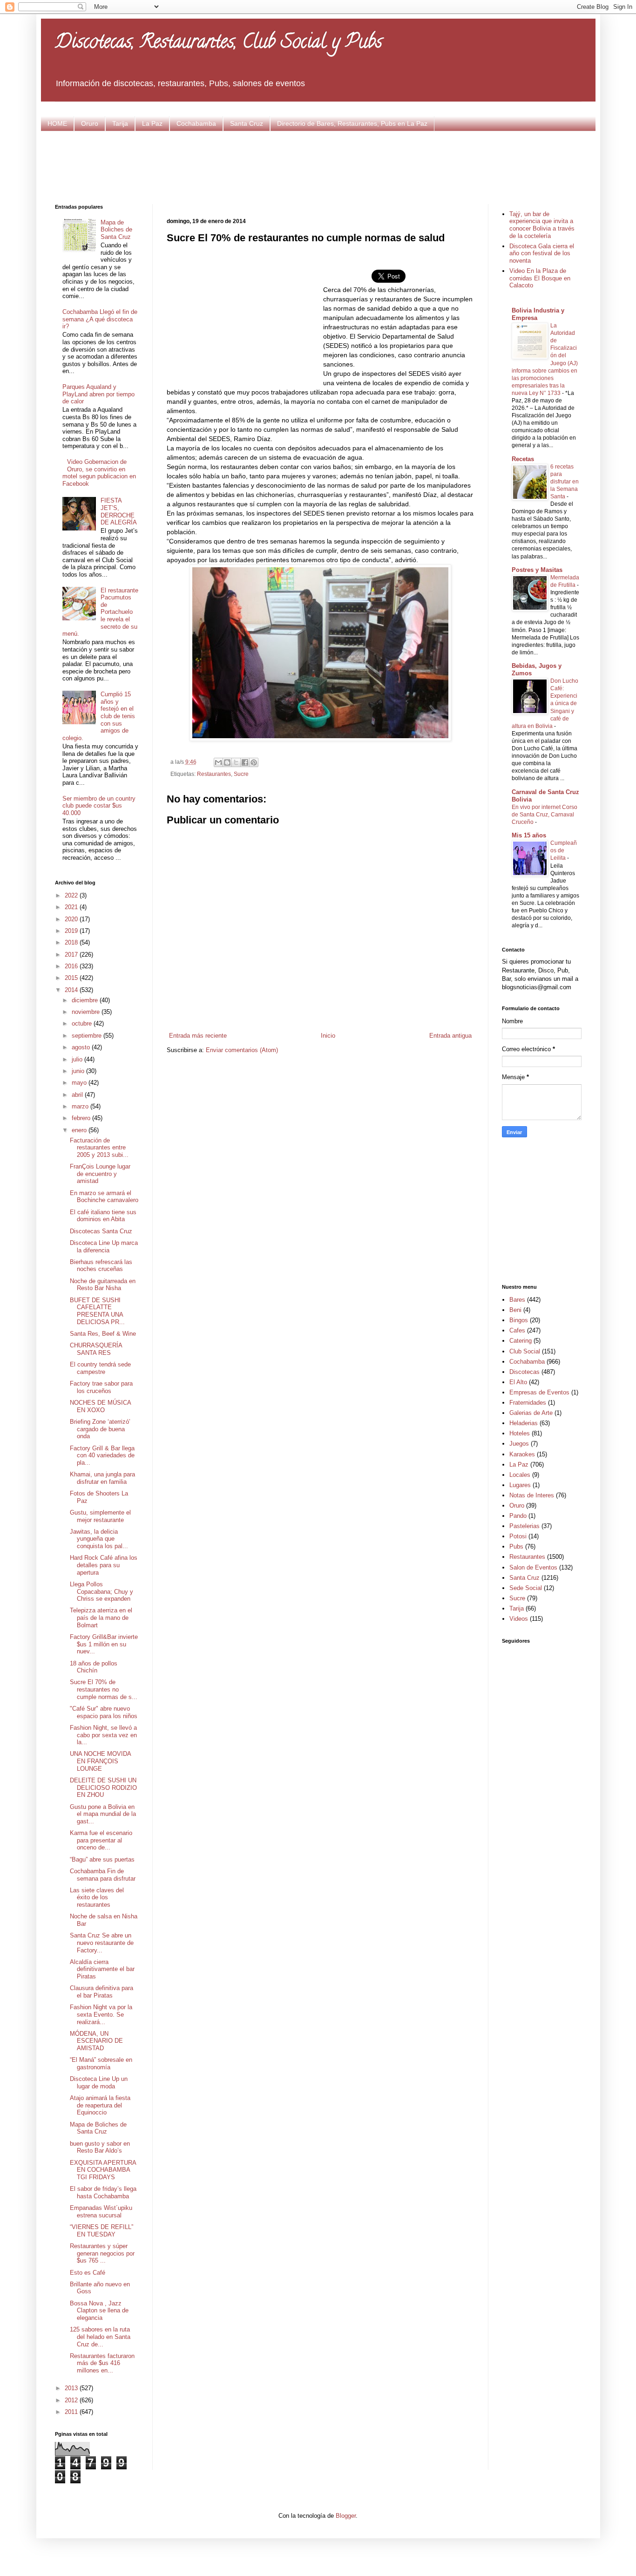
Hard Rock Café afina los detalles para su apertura (104, 1565)
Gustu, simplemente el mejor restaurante (100, 1516)
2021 (72, 907)
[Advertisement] (318, 166)
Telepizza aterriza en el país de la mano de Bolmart (101, 1618)
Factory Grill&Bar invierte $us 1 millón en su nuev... (104, 1644)
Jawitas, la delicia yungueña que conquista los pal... (99, 1539)
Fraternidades (528, 1403)
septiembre (88, 1036)
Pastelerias (524, 1526)
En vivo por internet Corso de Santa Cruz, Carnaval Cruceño (545, 815)
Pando (518, 1516)
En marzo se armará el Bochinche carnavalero (104, 1197)
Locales (520, 1475)
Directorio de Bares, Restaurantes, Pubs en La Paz (352, 123)
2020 (72, 919)
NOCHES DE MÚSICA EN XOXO (100, 1406)
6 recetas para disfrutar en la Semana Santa (565, 482)
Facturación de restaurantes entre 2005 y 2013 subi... (99, 1148)
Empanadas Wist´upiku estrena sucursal (101, 2212)
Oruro (90, 123)
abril (78, 1095)
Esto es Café (88, 2273)
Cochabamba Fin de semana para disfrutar (103, 1875)
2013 (72, 2388)
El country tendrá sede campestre (100, 1368)
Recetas (523, 459)
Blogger (346, 2516)
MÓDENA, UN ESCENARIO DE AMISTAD (96, 2041)
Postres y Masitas (537, 570)
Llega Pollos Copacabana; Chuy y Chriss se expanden (101, 1591)
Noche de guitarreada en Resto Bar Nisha (103, 1285)
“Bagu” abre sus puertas (102, 1859)
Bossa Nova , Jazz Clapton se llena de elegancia (99, 2311)
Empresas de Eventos (539, 1392)
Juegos (519, 1444)
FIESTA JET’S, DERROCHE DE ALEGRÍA (119, 511)
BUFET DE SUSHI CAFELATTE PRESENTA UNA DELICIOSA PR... (97, 1311)
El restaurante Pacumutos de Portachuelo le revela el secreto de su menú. (100, 612)
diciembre (86, 1000)
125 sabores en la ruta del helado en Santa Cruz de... (100, 2337)
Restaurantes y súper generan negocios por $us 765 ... (102, 2253)
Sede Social (526, 1588)
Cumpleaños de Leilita (564, 850)
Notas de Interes (532, 1495)
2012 (72, 2400)
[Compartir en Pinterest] (254, 762)
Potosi (518, 1536)
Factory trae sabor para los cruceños (101, 1387)
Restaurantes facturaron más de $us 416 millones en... (102, 2363)
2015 (72, 978)
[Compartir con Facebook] (245, 762)
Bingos (519, 1320)
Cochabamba (196, 123)
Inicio (328, 1036)
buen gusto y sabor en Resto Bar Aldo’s (100, 2147)
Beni (515, 1310)
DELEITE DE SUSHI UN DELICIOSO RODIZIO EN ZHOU (103, 1788)
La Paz (152, 123)
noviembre (87, 1012)
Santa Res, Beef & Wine (103, 1334)
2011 (72, 2412)
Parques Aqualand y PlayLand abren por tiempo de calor (98, 394)
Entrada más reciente (198, 1036)
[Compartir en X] (236, 762)
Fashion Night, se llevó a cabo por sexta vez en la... (103, 1735)
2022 (72, 895)
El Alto (518, 1382)
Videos (519, 1619)
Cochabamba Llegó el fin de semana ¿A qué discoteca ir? (100, 319)
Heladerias (524, 1423)
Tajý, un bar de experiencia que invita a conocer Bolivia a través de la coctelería (542, 225)
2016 (72, 966)
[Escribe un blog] (227, 762)
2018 (72, 942)
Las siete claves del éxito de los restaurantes (97, 1897)
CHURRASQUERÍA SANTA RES (96, 1349)
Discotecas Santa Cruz (101, 1231)
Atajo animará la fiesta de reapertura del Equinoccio (100, 2105)
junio (79, 1071)
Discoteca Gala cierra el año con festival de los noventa (542, 253)
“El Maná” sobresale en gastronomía (101, 2063)
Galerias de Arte (531, 1413)
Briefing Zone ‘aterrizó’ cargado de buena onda (100, 1429)
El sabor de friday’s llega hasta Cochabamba (103, 2192)
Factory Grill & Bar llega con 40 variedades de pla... (102, 1455)
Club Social (525, 1351)
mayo (80, 1083)
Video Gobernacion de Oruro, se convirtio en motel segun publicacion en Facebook (99, 473)
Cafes (517, 1330)
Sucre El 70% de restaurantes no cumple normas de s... (104, 1689)
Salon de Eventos (533, 1567)
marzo (81, 1106)
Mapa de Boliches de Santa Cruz (116, 230)
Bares (517, 1300)
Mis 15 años (529, 835)
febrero (82, 1118)
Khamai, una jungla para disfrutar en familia (102, 1478)
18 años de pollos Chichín (94, 1667)
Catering (521, 1341)
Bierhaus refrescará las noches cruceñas (101, 1266)
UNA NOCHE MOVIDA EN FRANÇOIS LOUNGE (100, 1761)
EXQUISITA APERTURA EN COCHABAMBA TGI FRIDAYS (103, 2170)
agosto (82, 1047)
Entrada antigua (450, 1036)
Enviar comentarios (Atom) (242, 1050)
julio (78, 1059)
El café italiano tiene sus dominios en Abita (103, 1216)
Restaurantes (214, 774)
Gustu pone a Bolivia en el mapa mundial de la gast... (103, 1814)
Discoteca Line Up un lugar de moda (99, 2083)
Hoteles (520, 1433)
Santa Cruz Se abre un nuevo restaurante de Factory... (102, 1943)
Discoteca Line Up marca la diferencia (104, 1247)
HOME (57, 123)
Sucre (241, 774)
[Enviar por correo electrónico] (218, 762)
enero (80, 1130)
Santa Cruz (247, 123)
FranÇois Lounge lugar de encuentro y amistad (100, 1174)
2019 (72, 931)
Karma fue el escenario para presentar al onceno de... (101, 1840)
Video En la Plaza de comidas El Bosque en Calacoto (540, 278)
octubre (83, 1023)
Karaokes (522, 1454)
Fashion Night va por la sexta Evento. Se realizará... (101, 2014)
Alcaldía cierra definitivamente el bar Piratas (102, 1969)
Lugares (520, 1485)
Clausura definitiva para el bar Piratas (101, 1992)
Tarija (120, 123)
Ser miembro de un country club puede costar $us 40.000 (99, 806)
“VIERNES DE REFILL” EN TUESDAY (101, 2231)
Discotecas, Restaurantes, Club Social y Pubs (219, 44)
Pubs (516, 1546)
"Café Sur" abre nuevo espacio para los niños (104, 1712)
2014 (72, 990)
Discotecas (524, 1372)
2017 (72, 955)
